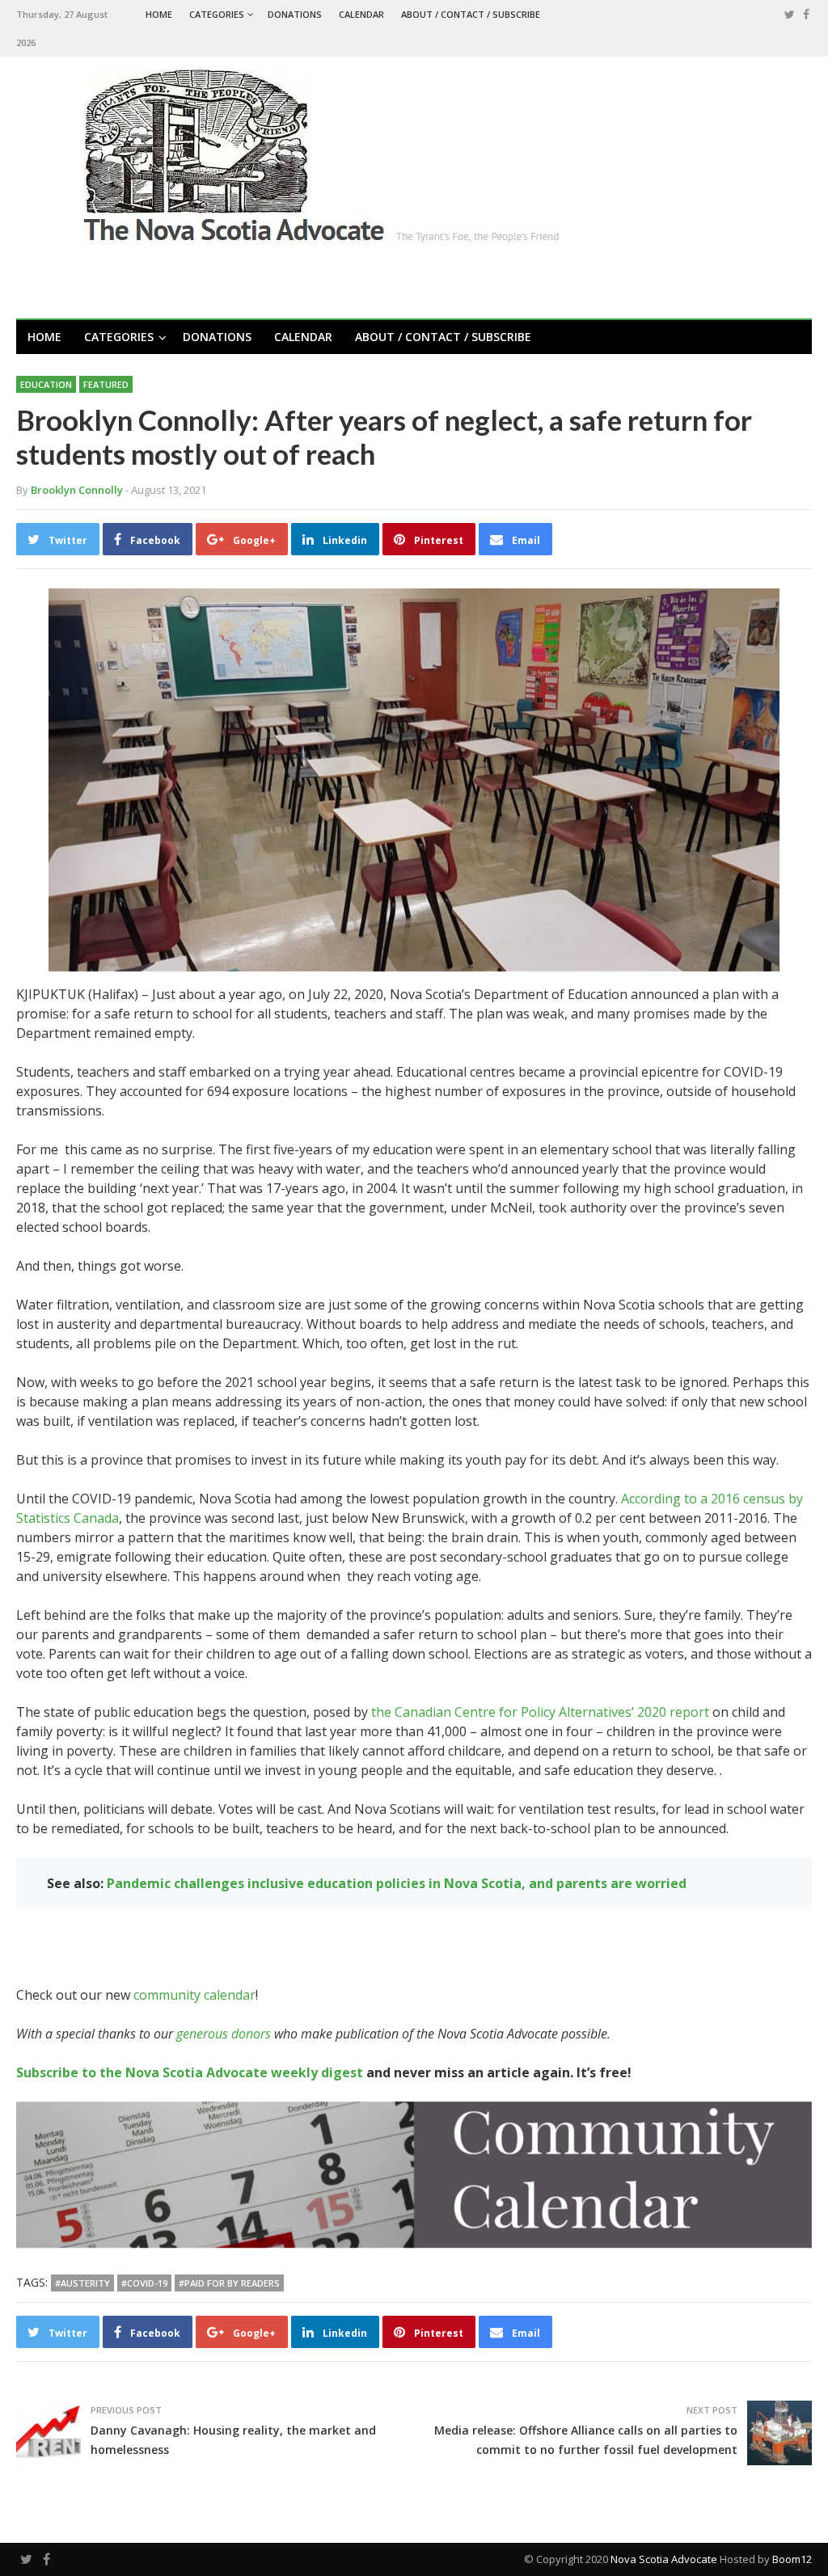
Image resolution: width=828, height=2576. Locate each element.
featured (106, 384)
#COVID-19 (144, 2283)
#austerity (82, 2283)
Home (159, 14)
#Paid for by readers (229, 2283)
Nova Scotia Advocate (664, 2559)
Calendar (361, 14)
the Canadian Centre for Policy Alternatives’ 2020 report (540, 1712)
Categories (217, 14)
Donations (295, 14)
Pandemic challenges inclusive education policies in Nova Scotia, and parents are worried (397, 1883)
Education (46, 384)
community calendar (194, 1995)
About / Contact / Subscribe (471, 14)
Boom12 (792, 2559)
